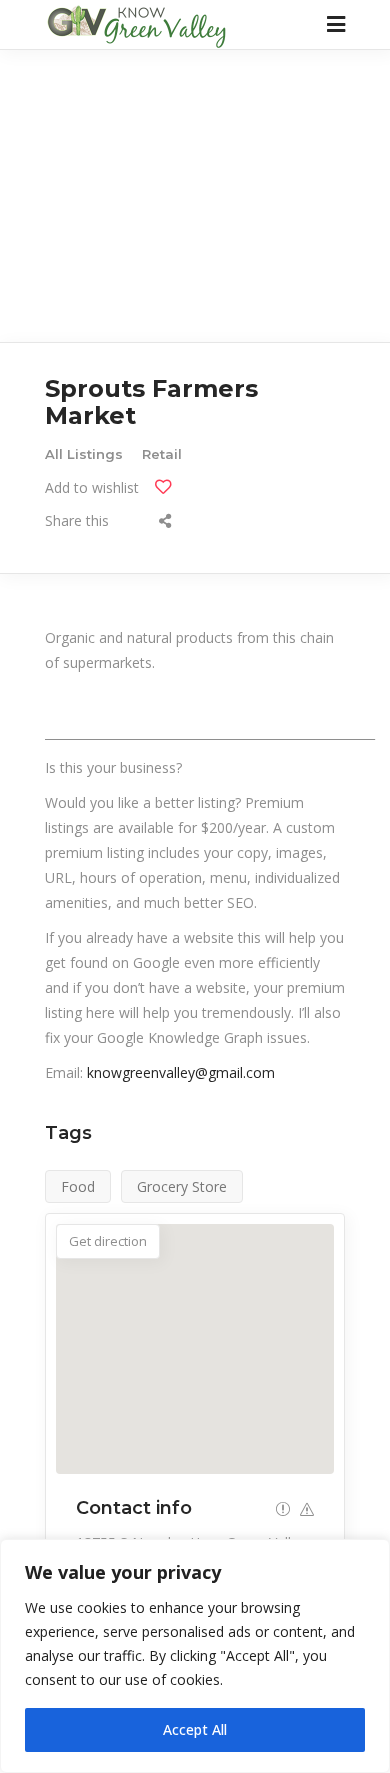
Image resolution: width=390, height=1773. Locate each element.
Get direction (108, 1241)
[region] (195, 1656)
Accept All (195, 1729)
